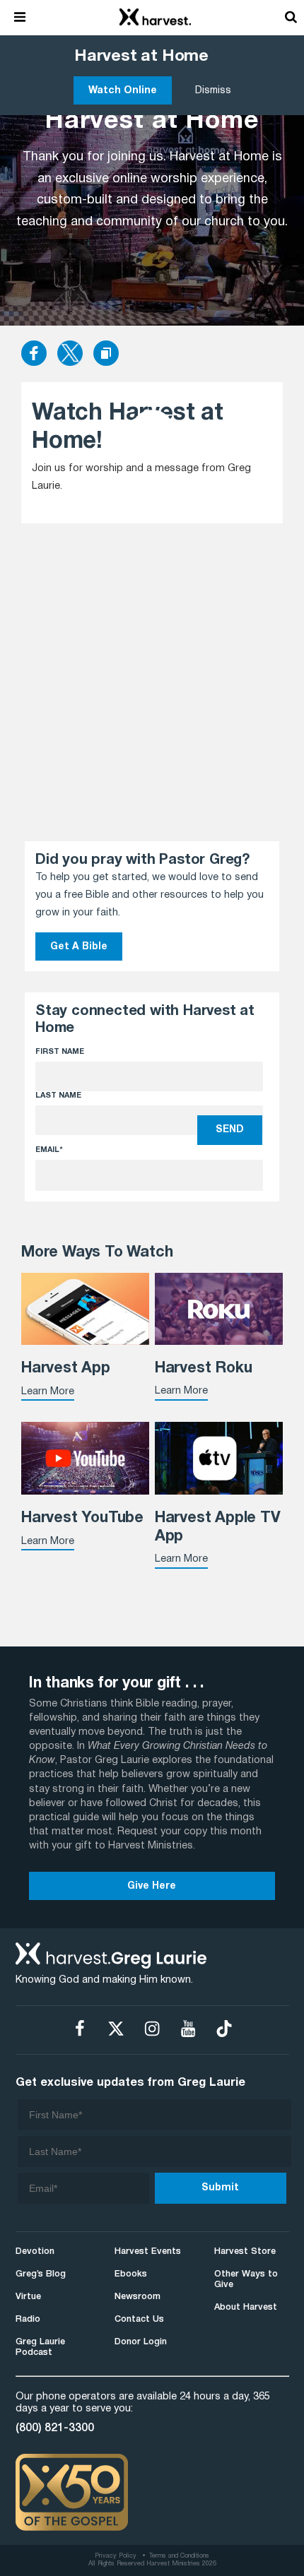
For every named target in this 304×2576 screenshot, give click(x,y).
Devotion (35, 2251)
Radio (28, 2319)
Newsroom (138, 2297)
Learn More (48, 1392)
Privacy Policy (116, 2556)
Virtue (28, 2297)
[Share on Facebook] (34, 355)
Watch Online (123, 91)
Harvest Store (245, 2251)
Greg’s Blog (41, 2274)
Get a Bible (79, 947)
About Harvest (246, 2307)
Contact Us (139, 2319)
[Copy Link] (106, 354)
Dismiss (213, 91)
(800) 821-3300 (55, 2428)
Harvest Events (148, 2251)
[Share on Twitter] (70, 355)
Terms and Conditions (179, 2556)
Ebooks (131, 2274)
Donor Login (141, 2342)
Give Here (152, 1886)
